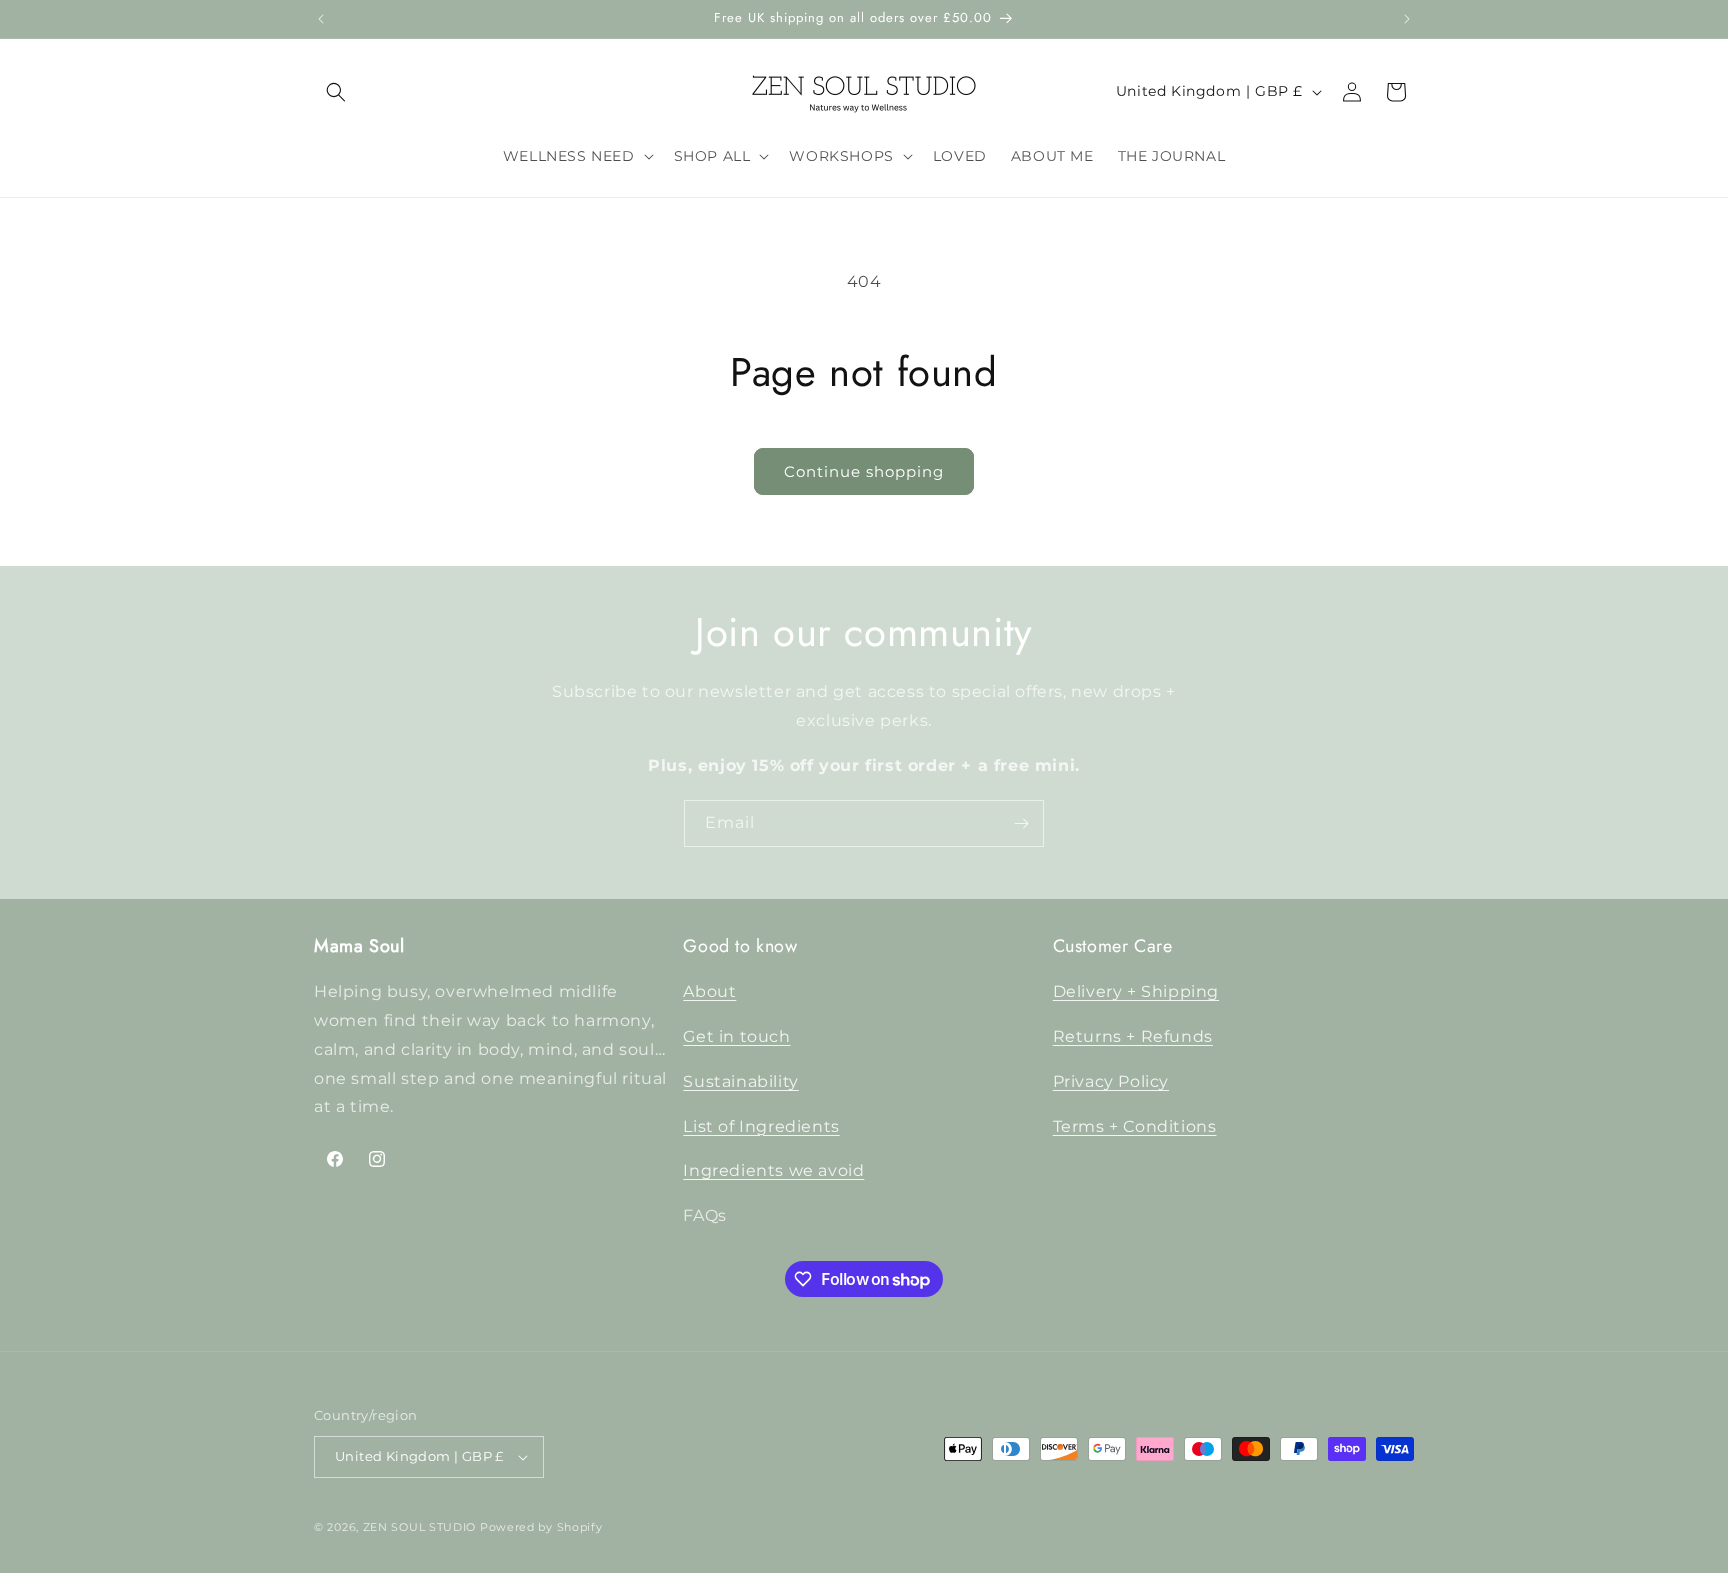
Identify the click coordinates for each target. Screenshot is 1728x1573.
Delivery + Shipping (1136, 991)
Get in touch (736, 1036)
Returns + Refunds (1133, 1036)
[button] (336, 92)
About (709, 991)
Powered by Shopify (541, 1527)
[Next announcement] (1407, 19)
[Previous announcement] (321, 19)
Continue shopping (864, 471)
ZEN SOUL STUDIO (420, 1527)
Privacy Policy (1111, 1081)
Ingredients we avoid (773, 1171)
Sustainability (740, 1081)
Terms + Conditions (1135, 1126)
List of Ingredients (761, 1126)
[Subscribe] (1021, 823)
